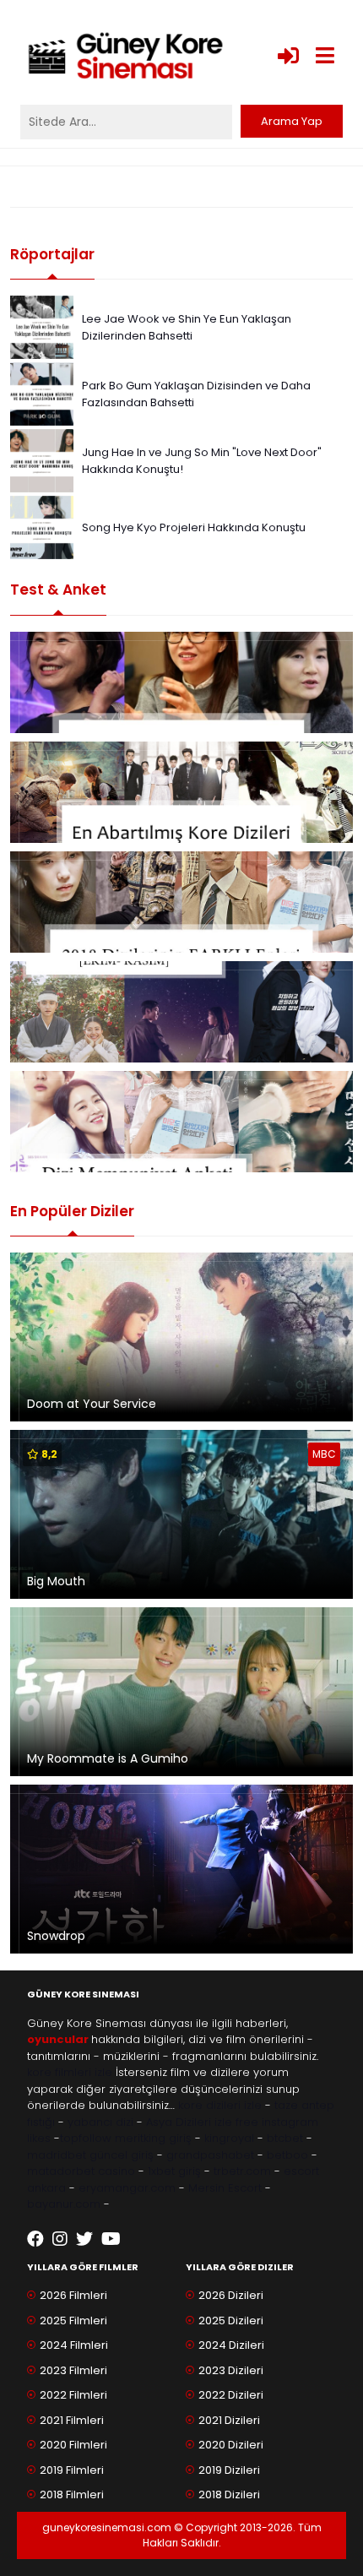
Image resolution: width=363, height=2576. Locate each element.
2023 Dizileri (231, 2370)
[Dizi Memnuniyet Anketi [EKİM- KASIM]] (181, 1012)
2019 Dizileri (229, 2470)
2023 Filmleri (73, 2370)
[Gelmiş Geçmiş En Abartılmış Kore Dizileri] (181, 792)
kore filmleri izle (70, 2072)
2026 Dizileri (231, 2295)
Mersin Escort (225, 2188)
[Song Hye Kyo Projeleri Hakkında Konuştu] (42, 527)
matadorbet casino (81, 2171)
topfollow (86, 2138)
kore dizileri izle (220, 2105)
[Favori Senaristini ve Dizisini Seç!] (181, 682)
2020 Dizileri (231, 2445)
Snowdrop (56, 1936)
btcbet (285, 2138)
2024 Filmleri (74, 2345)
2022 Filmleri (73, 2395)
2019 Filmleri (72, 2470)
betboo (287, 2155)
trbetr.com (242, 2171)
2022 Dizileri (231, 2395)
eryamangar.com (127, 2188)
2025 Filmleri (73, 2321)
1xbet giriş (174, 2171)
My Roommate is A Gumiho (108, 1758)
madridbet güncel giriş (90, 2155)
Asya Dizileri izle (189, 2122)
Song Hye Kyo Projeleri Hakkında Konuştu (194, 527)
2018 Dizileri (229, 2494)
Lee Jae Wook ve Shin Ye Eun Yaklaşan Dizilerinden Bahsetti (187, 327)
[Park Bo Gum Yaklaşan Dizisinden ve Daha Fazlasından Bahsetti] (42, 393)
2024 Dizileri (231, 2345)
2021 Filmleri (72, 2420)
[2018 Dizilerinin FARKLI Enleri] (181, 902)
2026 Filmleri (73, 2295)
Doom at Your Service (92, 1404)
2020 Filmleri (73, 2445)
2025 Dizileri (231, 2321)
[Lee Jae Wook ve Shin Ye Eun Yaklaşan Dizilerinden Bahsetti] (42, 326)
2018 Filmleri (72, 2494)
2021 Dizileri (229, 2420)
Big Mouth (56, 1581)
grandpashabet (210, 2155)
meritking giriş (153, 2138)
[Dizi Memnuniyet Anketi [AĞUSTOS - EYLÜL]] (181, 1122)
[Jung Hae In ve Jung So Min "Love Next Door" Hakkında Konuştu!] (42, 460)
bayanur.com (64, 2204)
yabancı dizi (100, 2122)
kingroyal (229, 2138)
